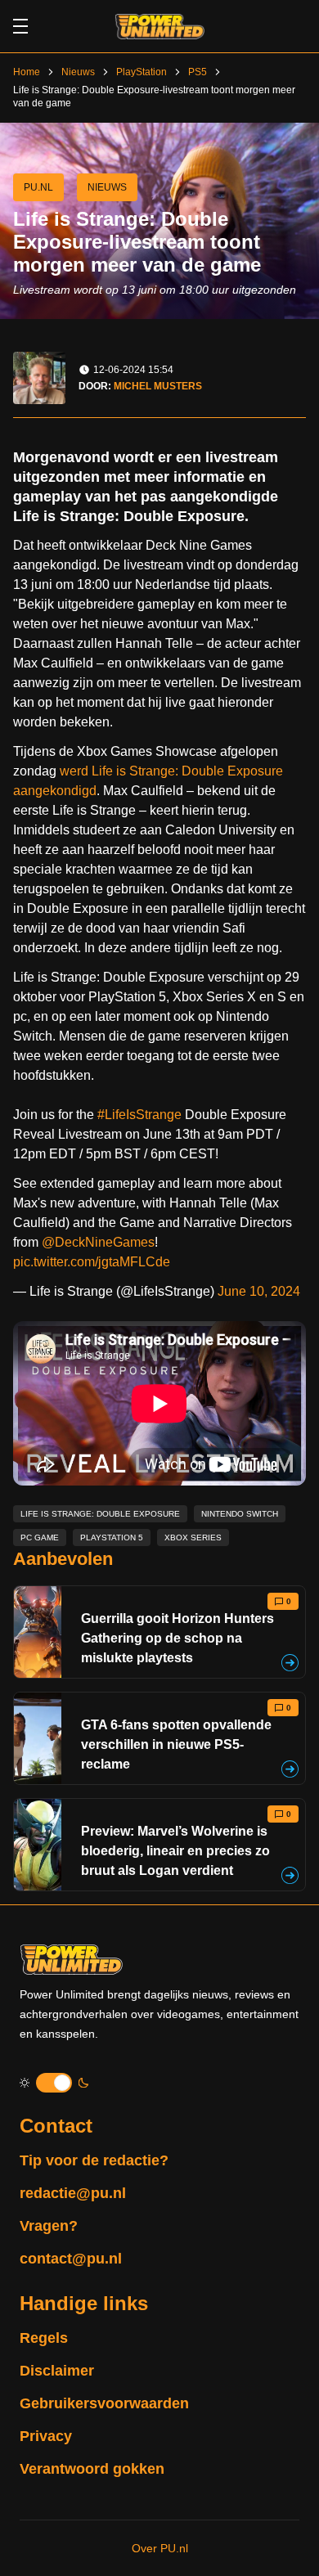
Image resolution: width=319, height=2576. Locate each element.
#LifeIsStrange (139, 1115)
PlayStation (142, 72)
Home (27, 72)
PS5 (198, 72)
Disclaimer (57, 2371)
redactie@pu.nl (73, 2193)
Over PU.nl (160, 2548)
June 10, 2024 (259, 1291)
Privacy (46, 2436)
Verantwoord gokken (92, 2469)
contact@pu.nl (71, 2259)
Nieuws (78, 72)
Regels (44, 2338)
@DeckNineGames (98, 1242)
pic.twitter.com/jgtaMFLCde (92, 1262)
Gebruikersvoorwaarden (104, 2403)
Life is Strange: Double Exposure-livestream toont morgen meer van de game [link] (154, 97)
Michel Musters (158, 386)
